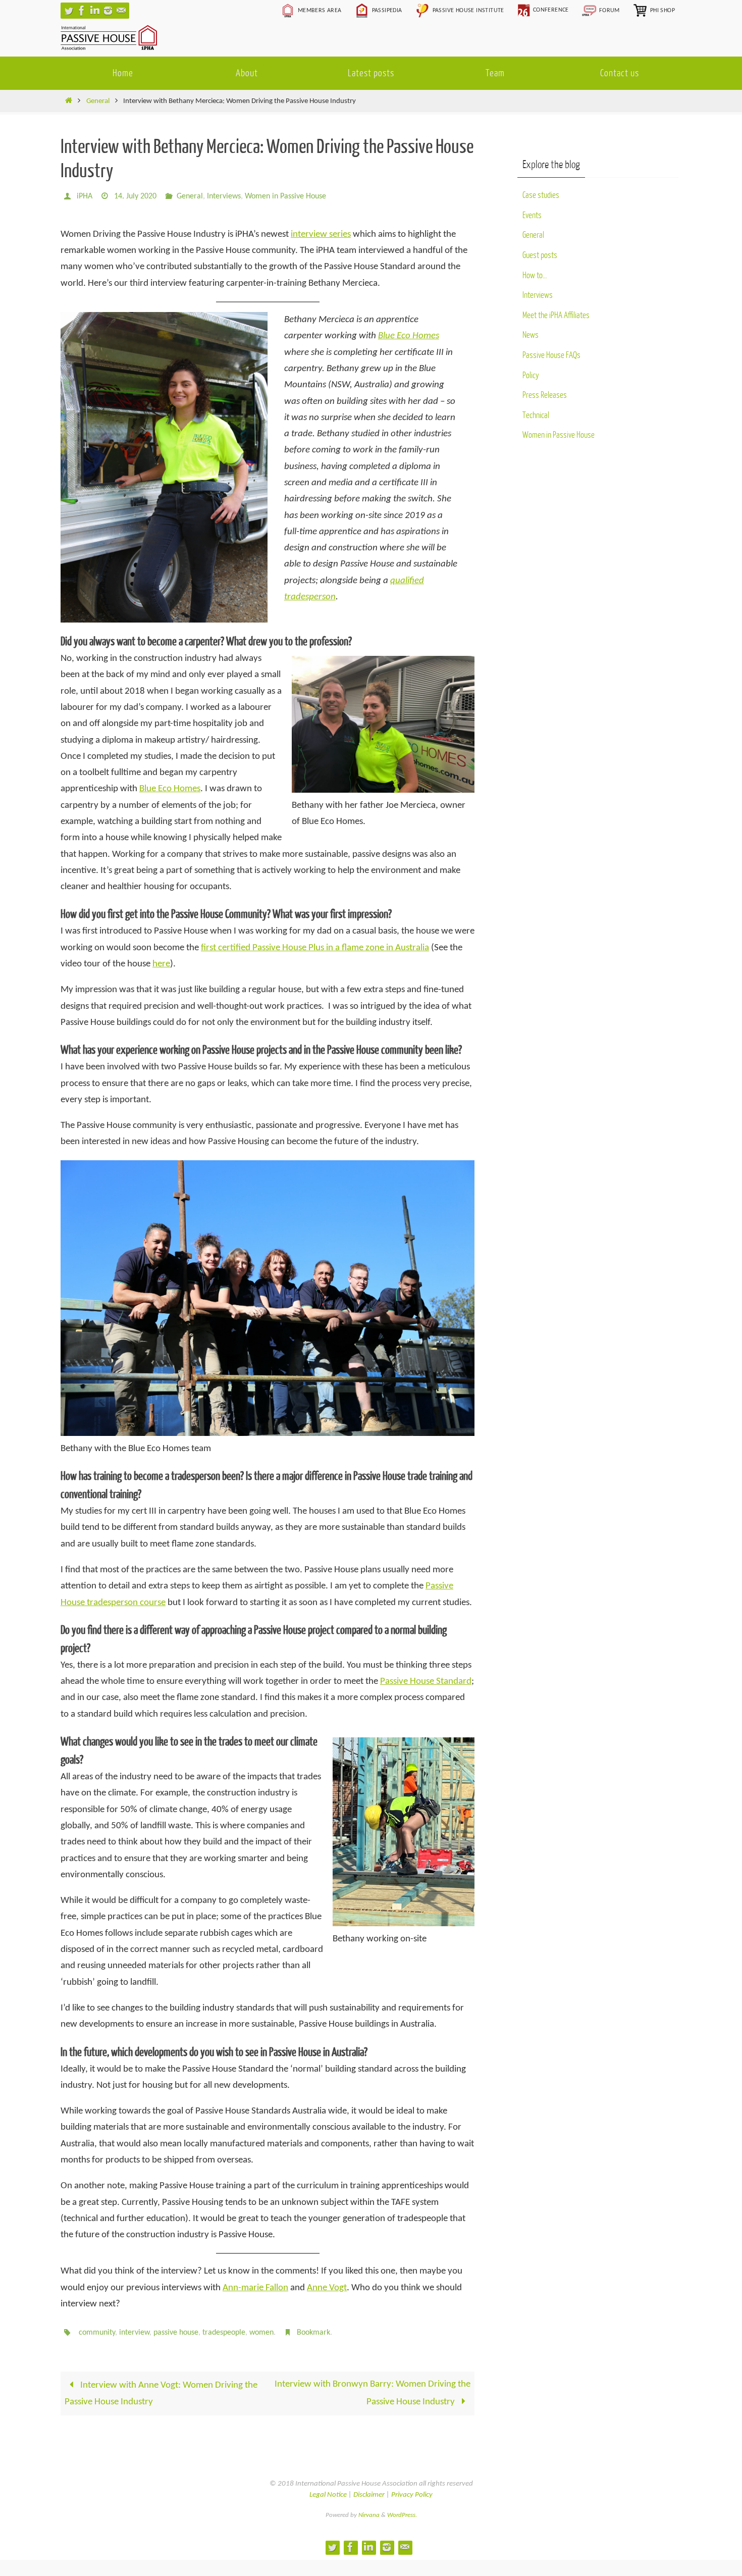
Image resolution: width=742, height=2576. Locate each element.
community (97, 2333)
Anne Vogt (327, 2288)
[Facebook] (82, 11)
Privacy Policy (412, 2495)
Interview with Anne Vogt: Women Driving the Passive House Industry (161, 2393)
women (261, 2333)
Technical (536, 415)
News (531, 335)
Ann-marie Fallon (255, 2288)
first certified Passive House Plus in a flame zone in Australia (315, 948)
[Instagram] (108, 11)
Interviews (224, 196)
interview (134, 2333)
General (98, 101)
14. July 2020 (135, 196)
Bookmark (313, 2333)
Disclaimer (369, 2495)
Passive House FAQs (551, 355)
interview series (321, 235)
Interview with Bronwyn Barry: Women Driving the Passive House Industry (373, 2393)
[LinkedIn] (95, 11)
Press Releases (545, 395)
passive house (176, 2333)
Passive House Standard (426, 1682)
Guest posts (540, 255)
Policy (531, 375)
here (161, 964)
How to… (535, 275)
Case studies (541, 195)
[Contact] (121, 11)
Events (532, 215)
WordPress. (402, 2515)
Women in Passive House (285, 196)
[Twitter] (69, 11)
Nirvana (369, 2515)
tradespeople (224, 2333)
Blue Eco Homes (409, 336)
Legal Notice (328, 2495)
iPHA (85, 196)
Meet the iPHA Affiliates (556, 315)
